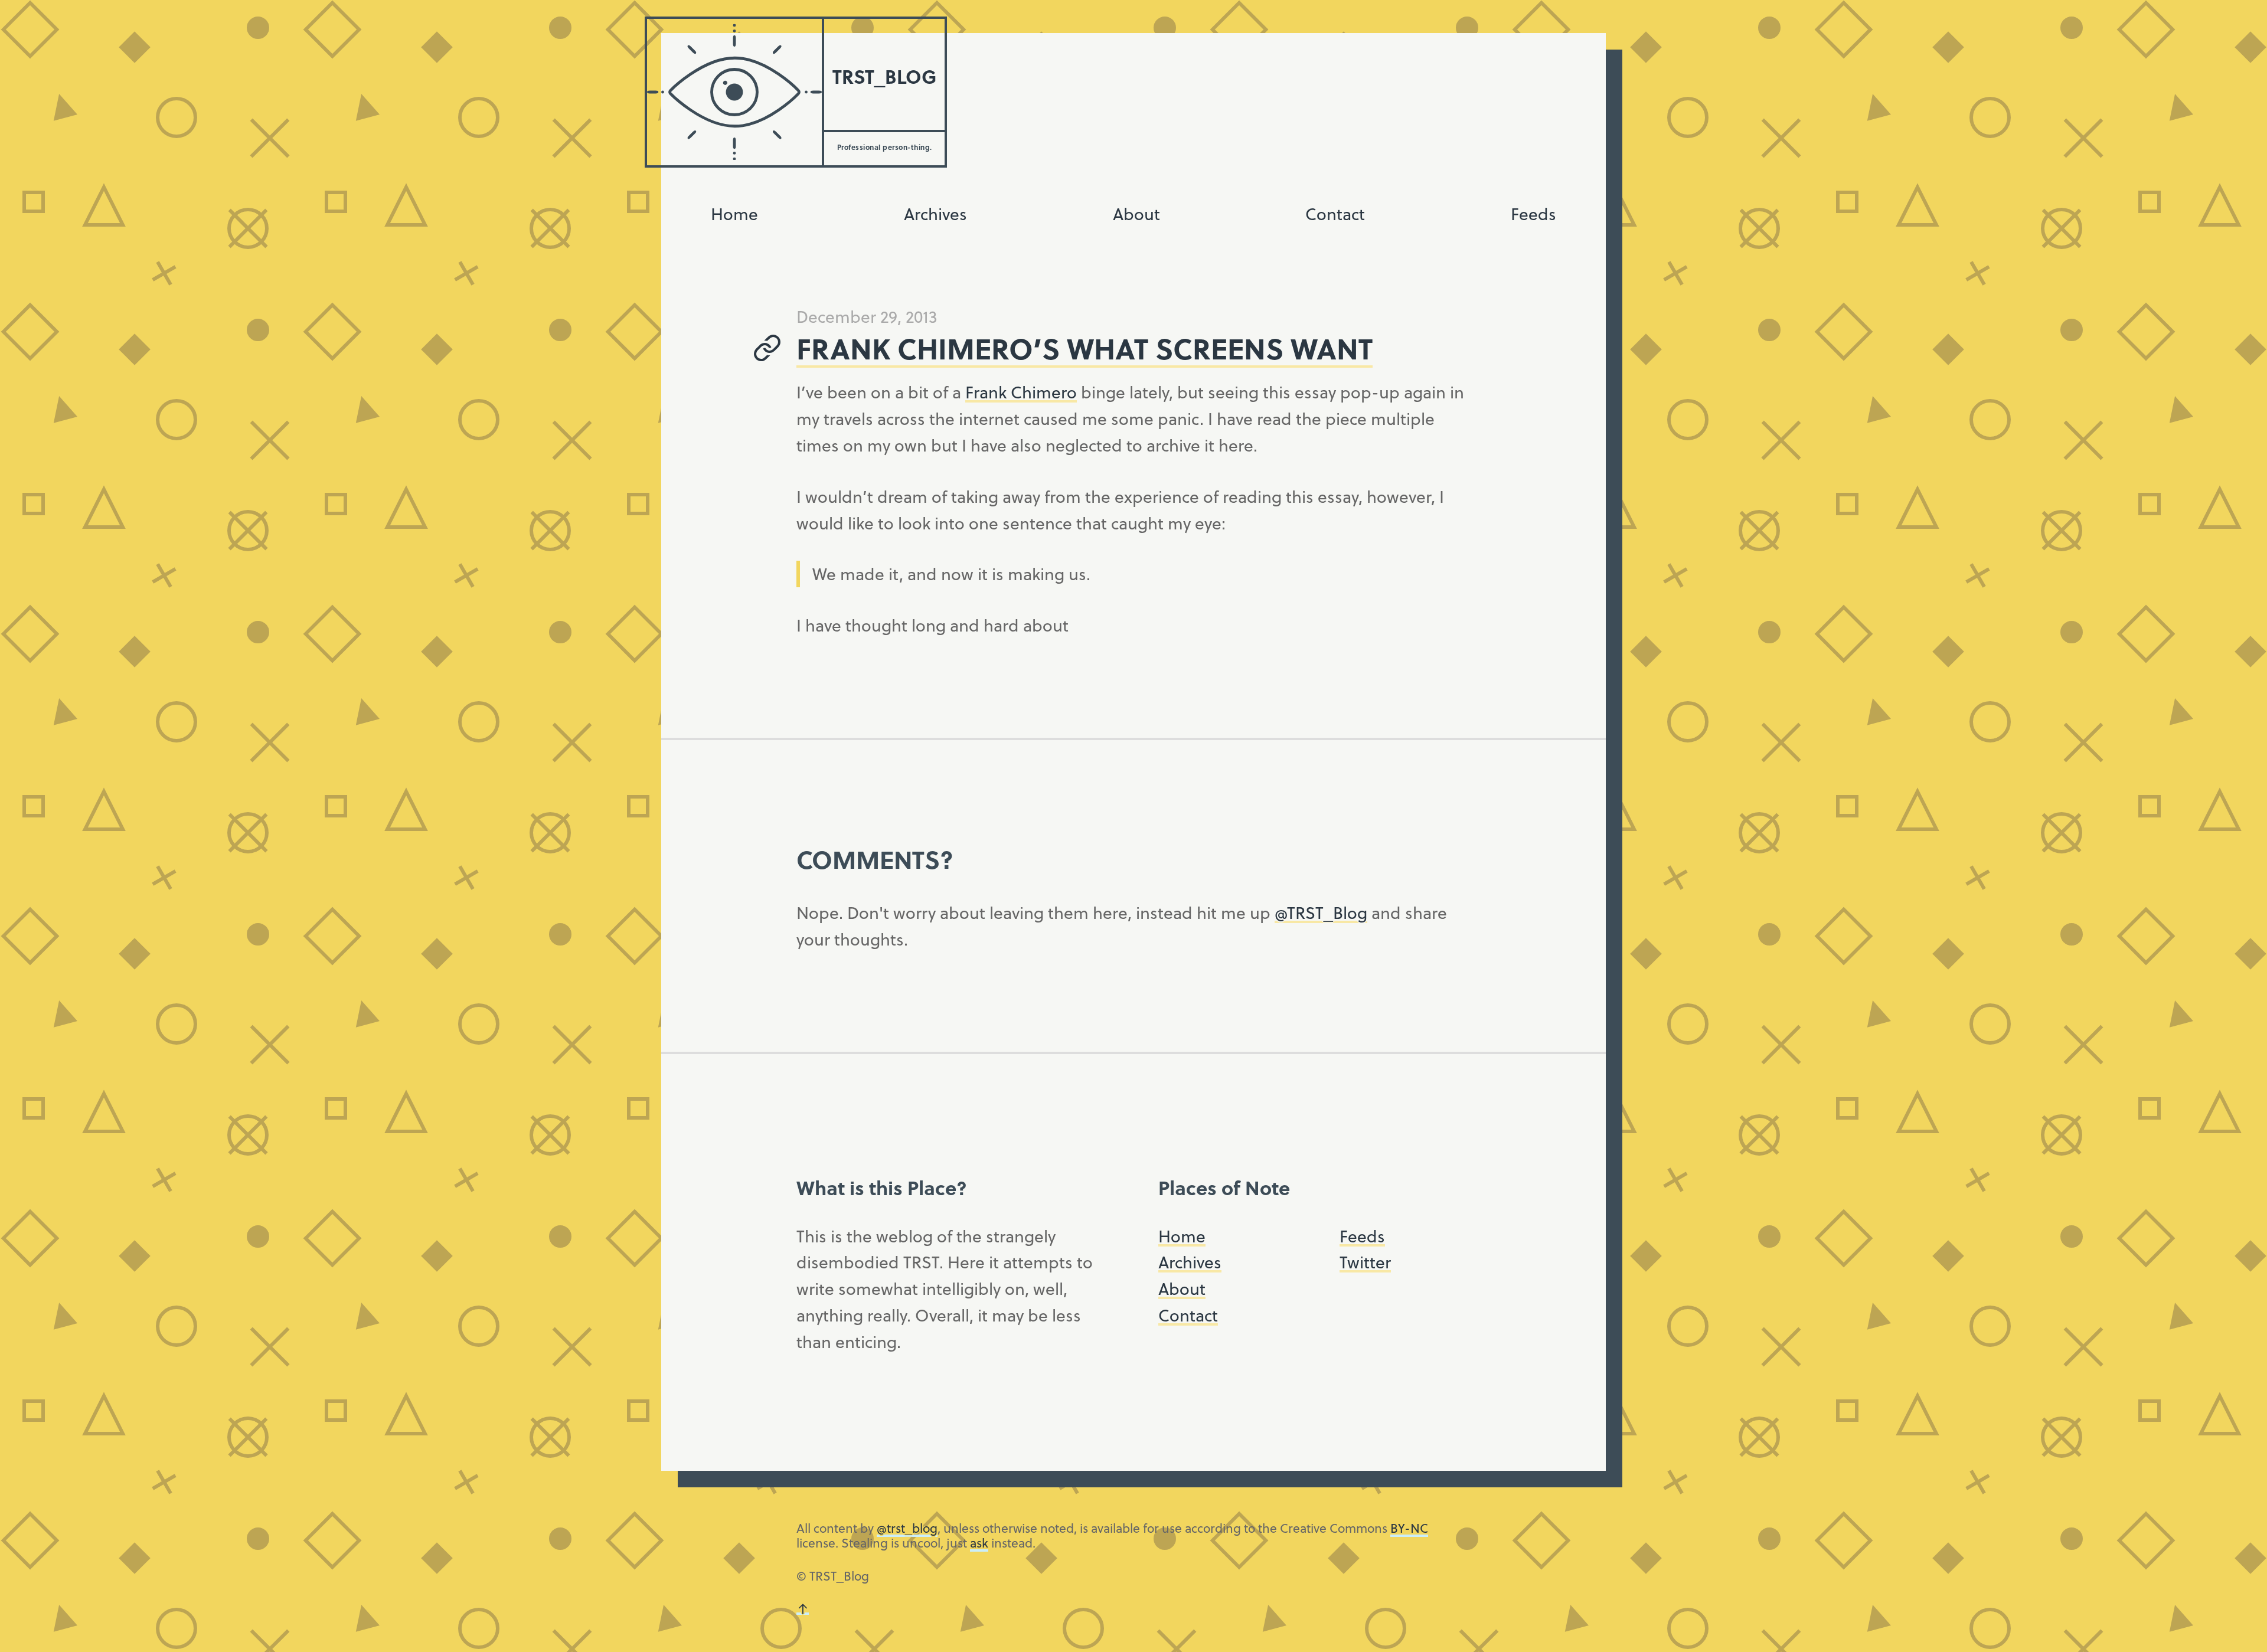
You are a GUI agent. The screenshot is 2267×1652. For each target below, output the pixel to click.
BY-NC (1409, 1528)
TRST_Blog (884, 76)
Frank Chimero (1021, 392)
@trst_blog (907, 1528)
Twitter (1365, 1262)
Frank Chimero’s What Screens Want (1084, 348)
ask (979, 1543)
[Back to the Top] (803, 1609)
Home (734, 213)
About (1136, 213)
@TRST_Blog (1321, 912)
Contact (1335, 213)
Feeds (1533, 213)
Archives (935, 213)
